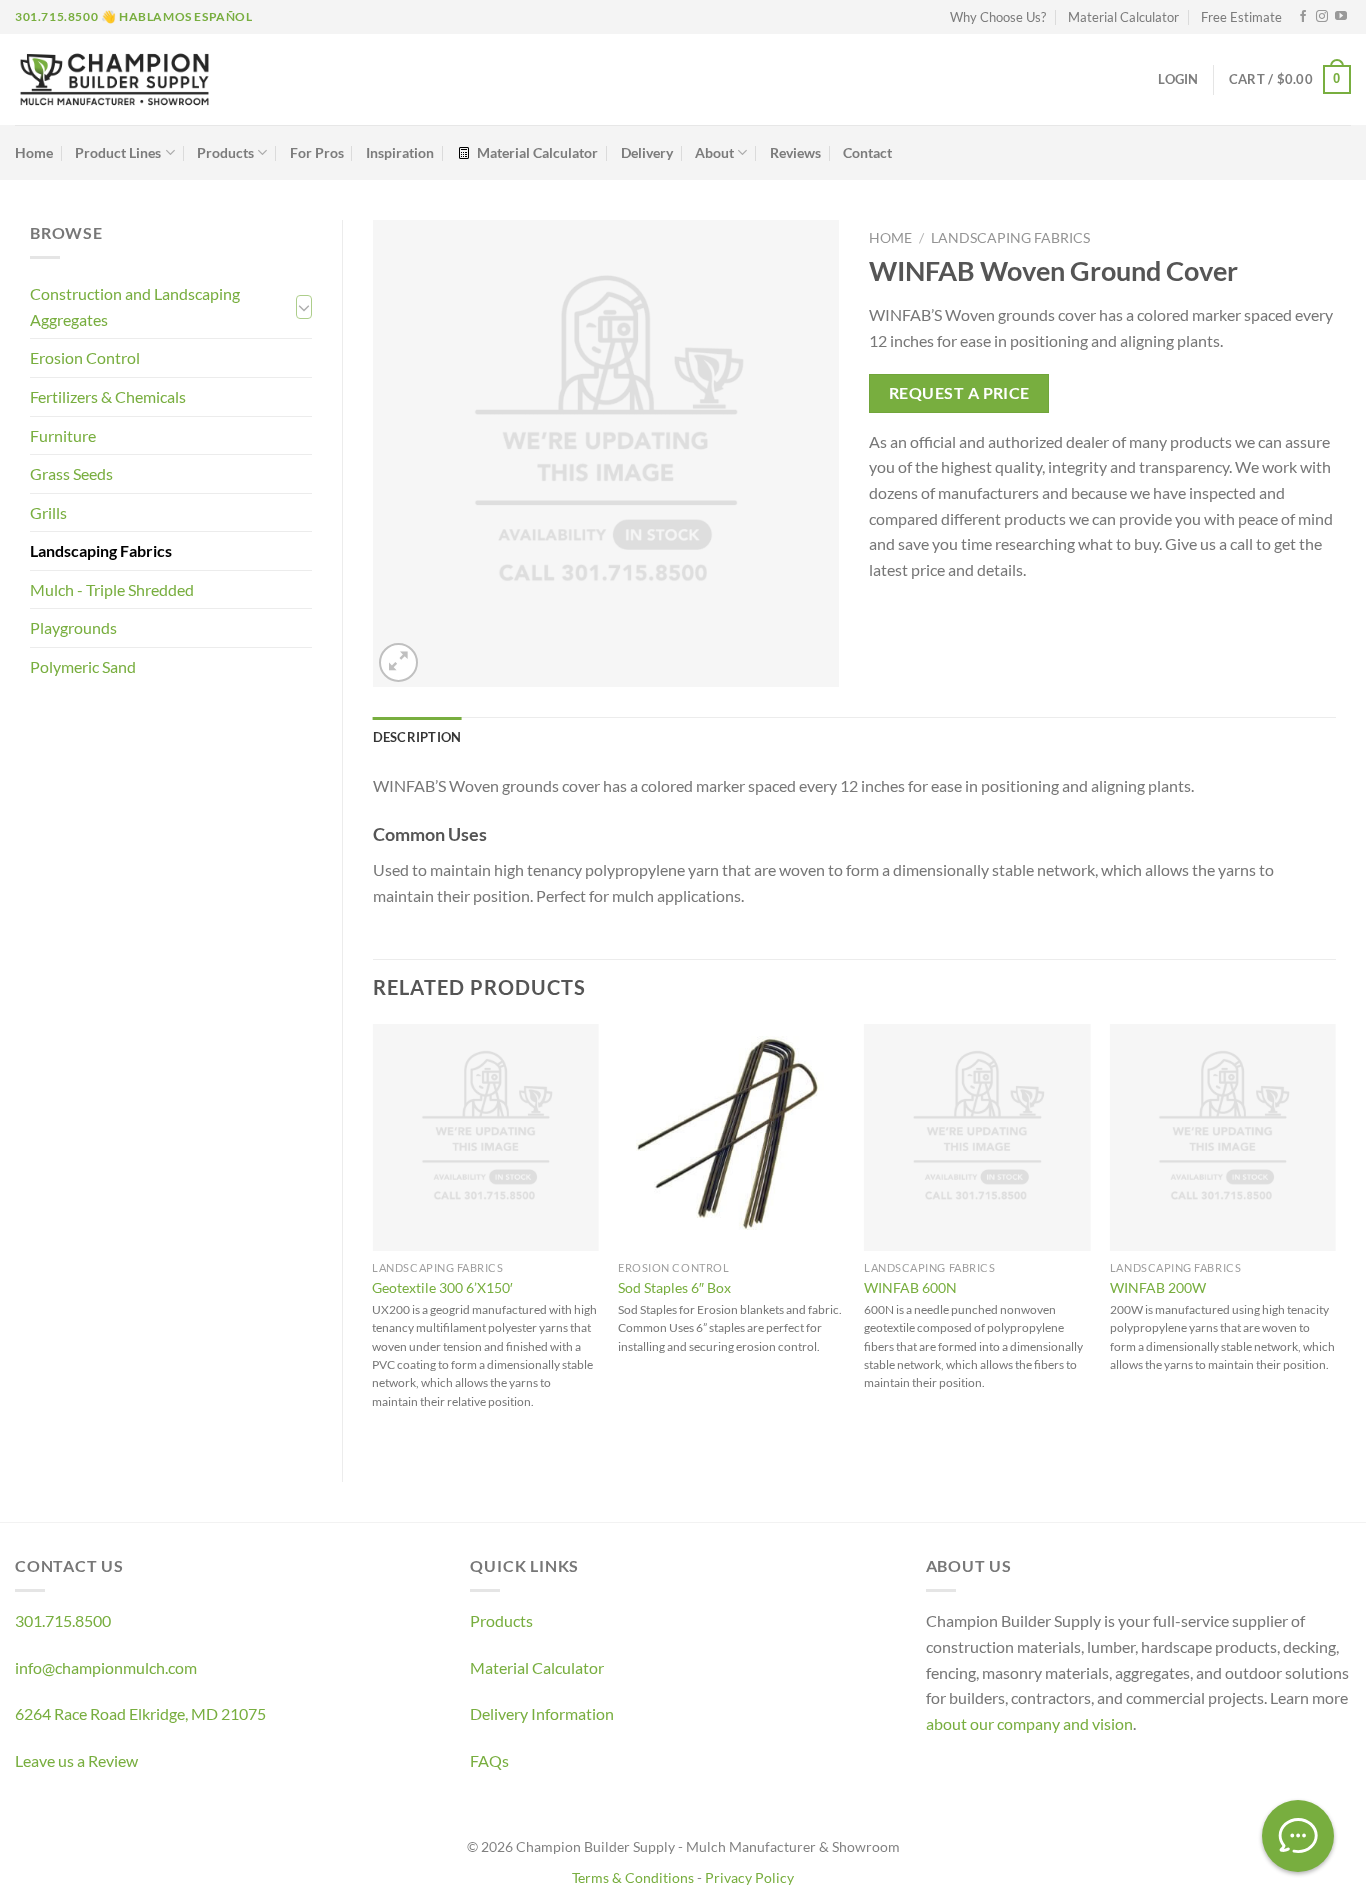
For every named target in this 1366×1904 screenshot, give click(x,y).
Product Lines (118, 152)
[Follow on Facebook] (1303, 17)
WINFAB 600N (910, 1287)
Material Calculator (1123, 17)
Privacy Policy (749, 1877)
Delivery (647, 152)
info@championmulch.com (106, 1667)
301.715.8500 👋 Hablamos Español (134, 16)
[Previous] (374, 1236)
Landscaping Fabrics (101, 550)
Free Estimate (1241, 17)
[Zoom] (398, 662)
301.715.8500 (63, 1620)
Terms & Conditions (633, 1877)
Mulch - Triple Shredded (112, 589)
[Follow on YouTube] (1341, 17)
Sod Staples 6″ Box (674, 1287)
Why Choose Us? (998, 17)
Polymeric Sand (83, 666)
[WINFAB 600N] (977, 1137)
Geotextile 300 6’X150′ (442, 1287)
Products (225, 152)
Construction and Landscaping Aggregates (135, 306)
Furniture (63, 435)
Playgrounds (73, 627)
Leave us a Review (76, 1760)
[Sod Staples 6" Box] (731, 1137)
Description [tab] (417, 737)
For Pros (317, 152)
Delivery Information (542, 1713)
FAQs (489, 1760)
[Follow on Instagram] (1322, 17)
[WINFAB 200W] (1223, 1137)
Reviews (795, 152)
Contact (867, 152)
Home (34, 152)
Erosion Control (85, 357)
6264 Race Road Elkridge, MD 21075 (140, 1713)
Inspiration (400, 152)
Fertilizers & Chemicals (108, 396)
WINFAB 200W (1158, 1287)
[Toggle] (304, 307)
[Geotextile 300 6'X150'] (485, 1137)
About (714, 152)
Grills (48, 512)
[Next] (1335, 1236)
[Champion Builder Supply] (114, 79)
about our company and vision (1029, 1723)
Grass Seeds (71, 473)
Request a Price (959, 393)
